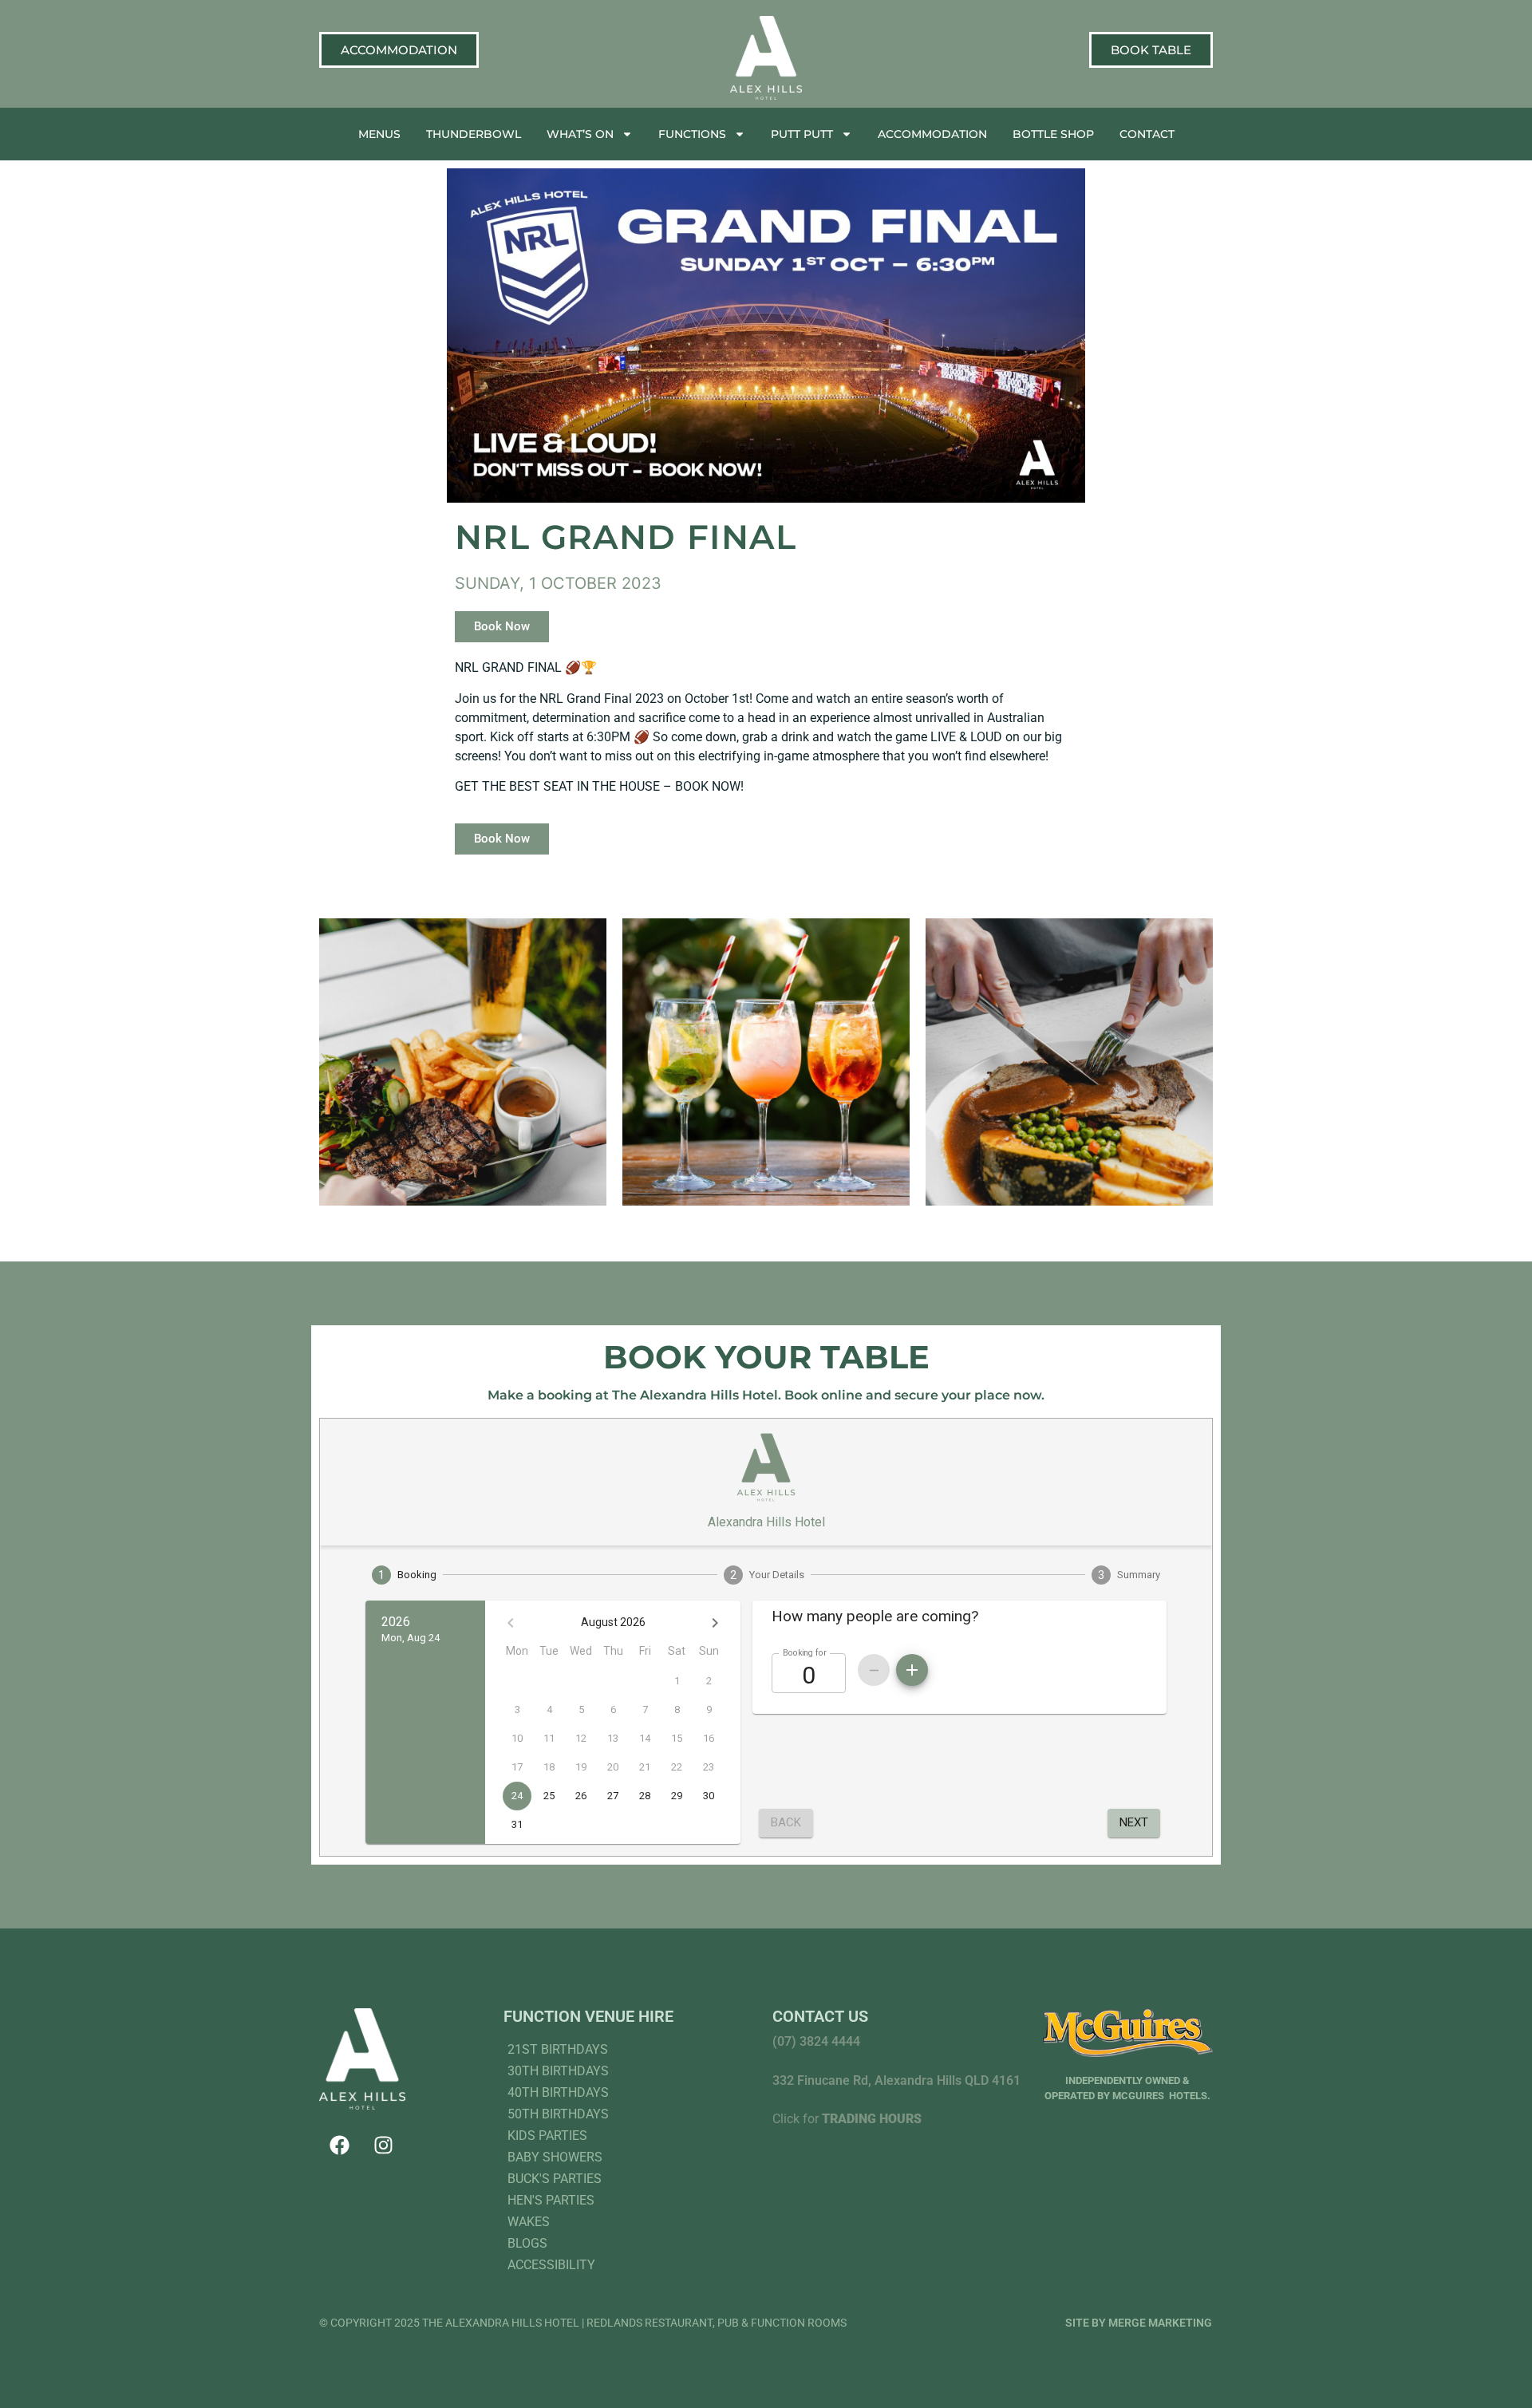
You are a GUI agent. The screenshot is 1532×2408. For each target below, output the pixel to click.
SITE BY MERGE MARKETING (1139, 2323)
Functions (692, 134)
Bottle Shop (1053, 134)
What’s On (580, 134)
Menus (379, 134)
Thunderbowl (474, 134)
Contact (1147, 134)
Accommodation (932, 134)
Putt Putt (802, 134)
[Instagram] (383, 2145)
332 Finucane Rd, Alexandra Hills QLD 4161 (896, 2080)
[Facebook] (339, 2145)
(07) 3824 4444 (816, 2041)
